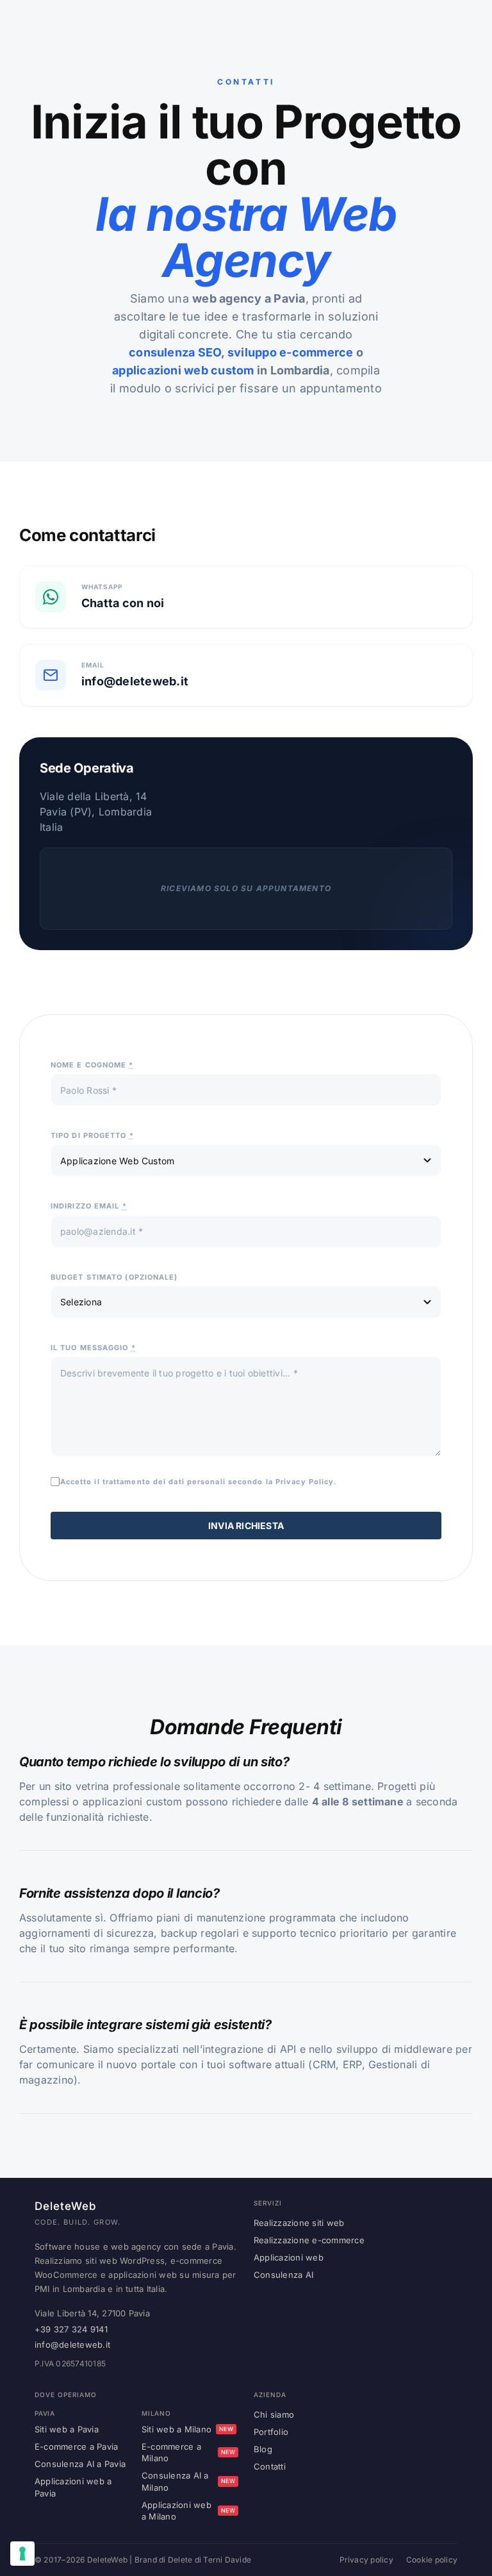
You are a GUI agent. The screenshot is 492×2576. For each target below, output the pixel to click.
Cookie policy (432, 2560)
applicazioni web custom (183, 370)
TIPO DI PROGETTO (92, 1135)
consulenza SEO (175, 352)
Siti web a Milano (187, 2429)
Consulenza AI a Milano (188, 2481)
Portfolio (271, 2432)
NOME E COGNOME (92, 1065)
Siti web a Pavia (67, 2429)
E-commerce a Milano (188, 2452)
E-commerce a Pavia (76, 2446)
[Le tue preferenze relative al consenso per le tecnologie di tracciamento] (22, 2554)
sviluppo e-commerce (291, 352)
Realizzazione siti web (299, 2223)
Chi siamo (274, 2414)
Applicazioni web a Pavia (73, 2487)
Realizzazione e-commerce (309, 2240)
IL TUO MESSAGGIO (93, 1348)
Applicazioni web (289, 2257)
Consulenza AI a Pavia (80, 2464)
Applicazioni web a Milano (188, 2511)
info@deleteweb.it (72, 2345)
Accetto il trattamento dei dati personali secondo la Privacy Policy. (199, 1482)
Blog (263, 2449)
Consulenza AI (283, 2275)
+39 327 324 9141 (71, 2329)
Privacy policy (366, 2560)
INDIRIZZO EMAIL (89, 1206)
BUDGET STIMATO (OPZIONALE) (114, 1277)
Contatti (270, 2466)
